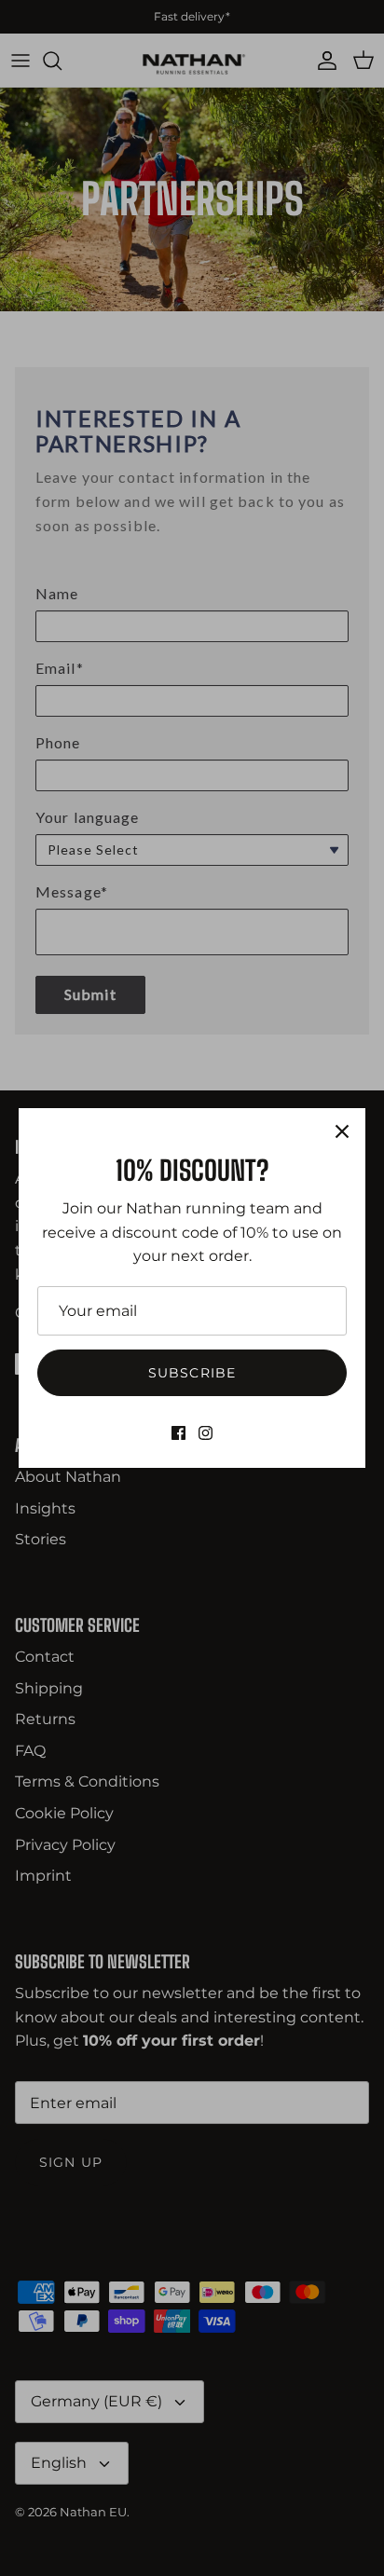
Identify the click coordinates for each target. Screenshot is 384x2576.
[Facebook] (178, 1433)
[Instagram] (206, 1433)
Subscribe (192, 1373)
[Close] (342, 1131)
